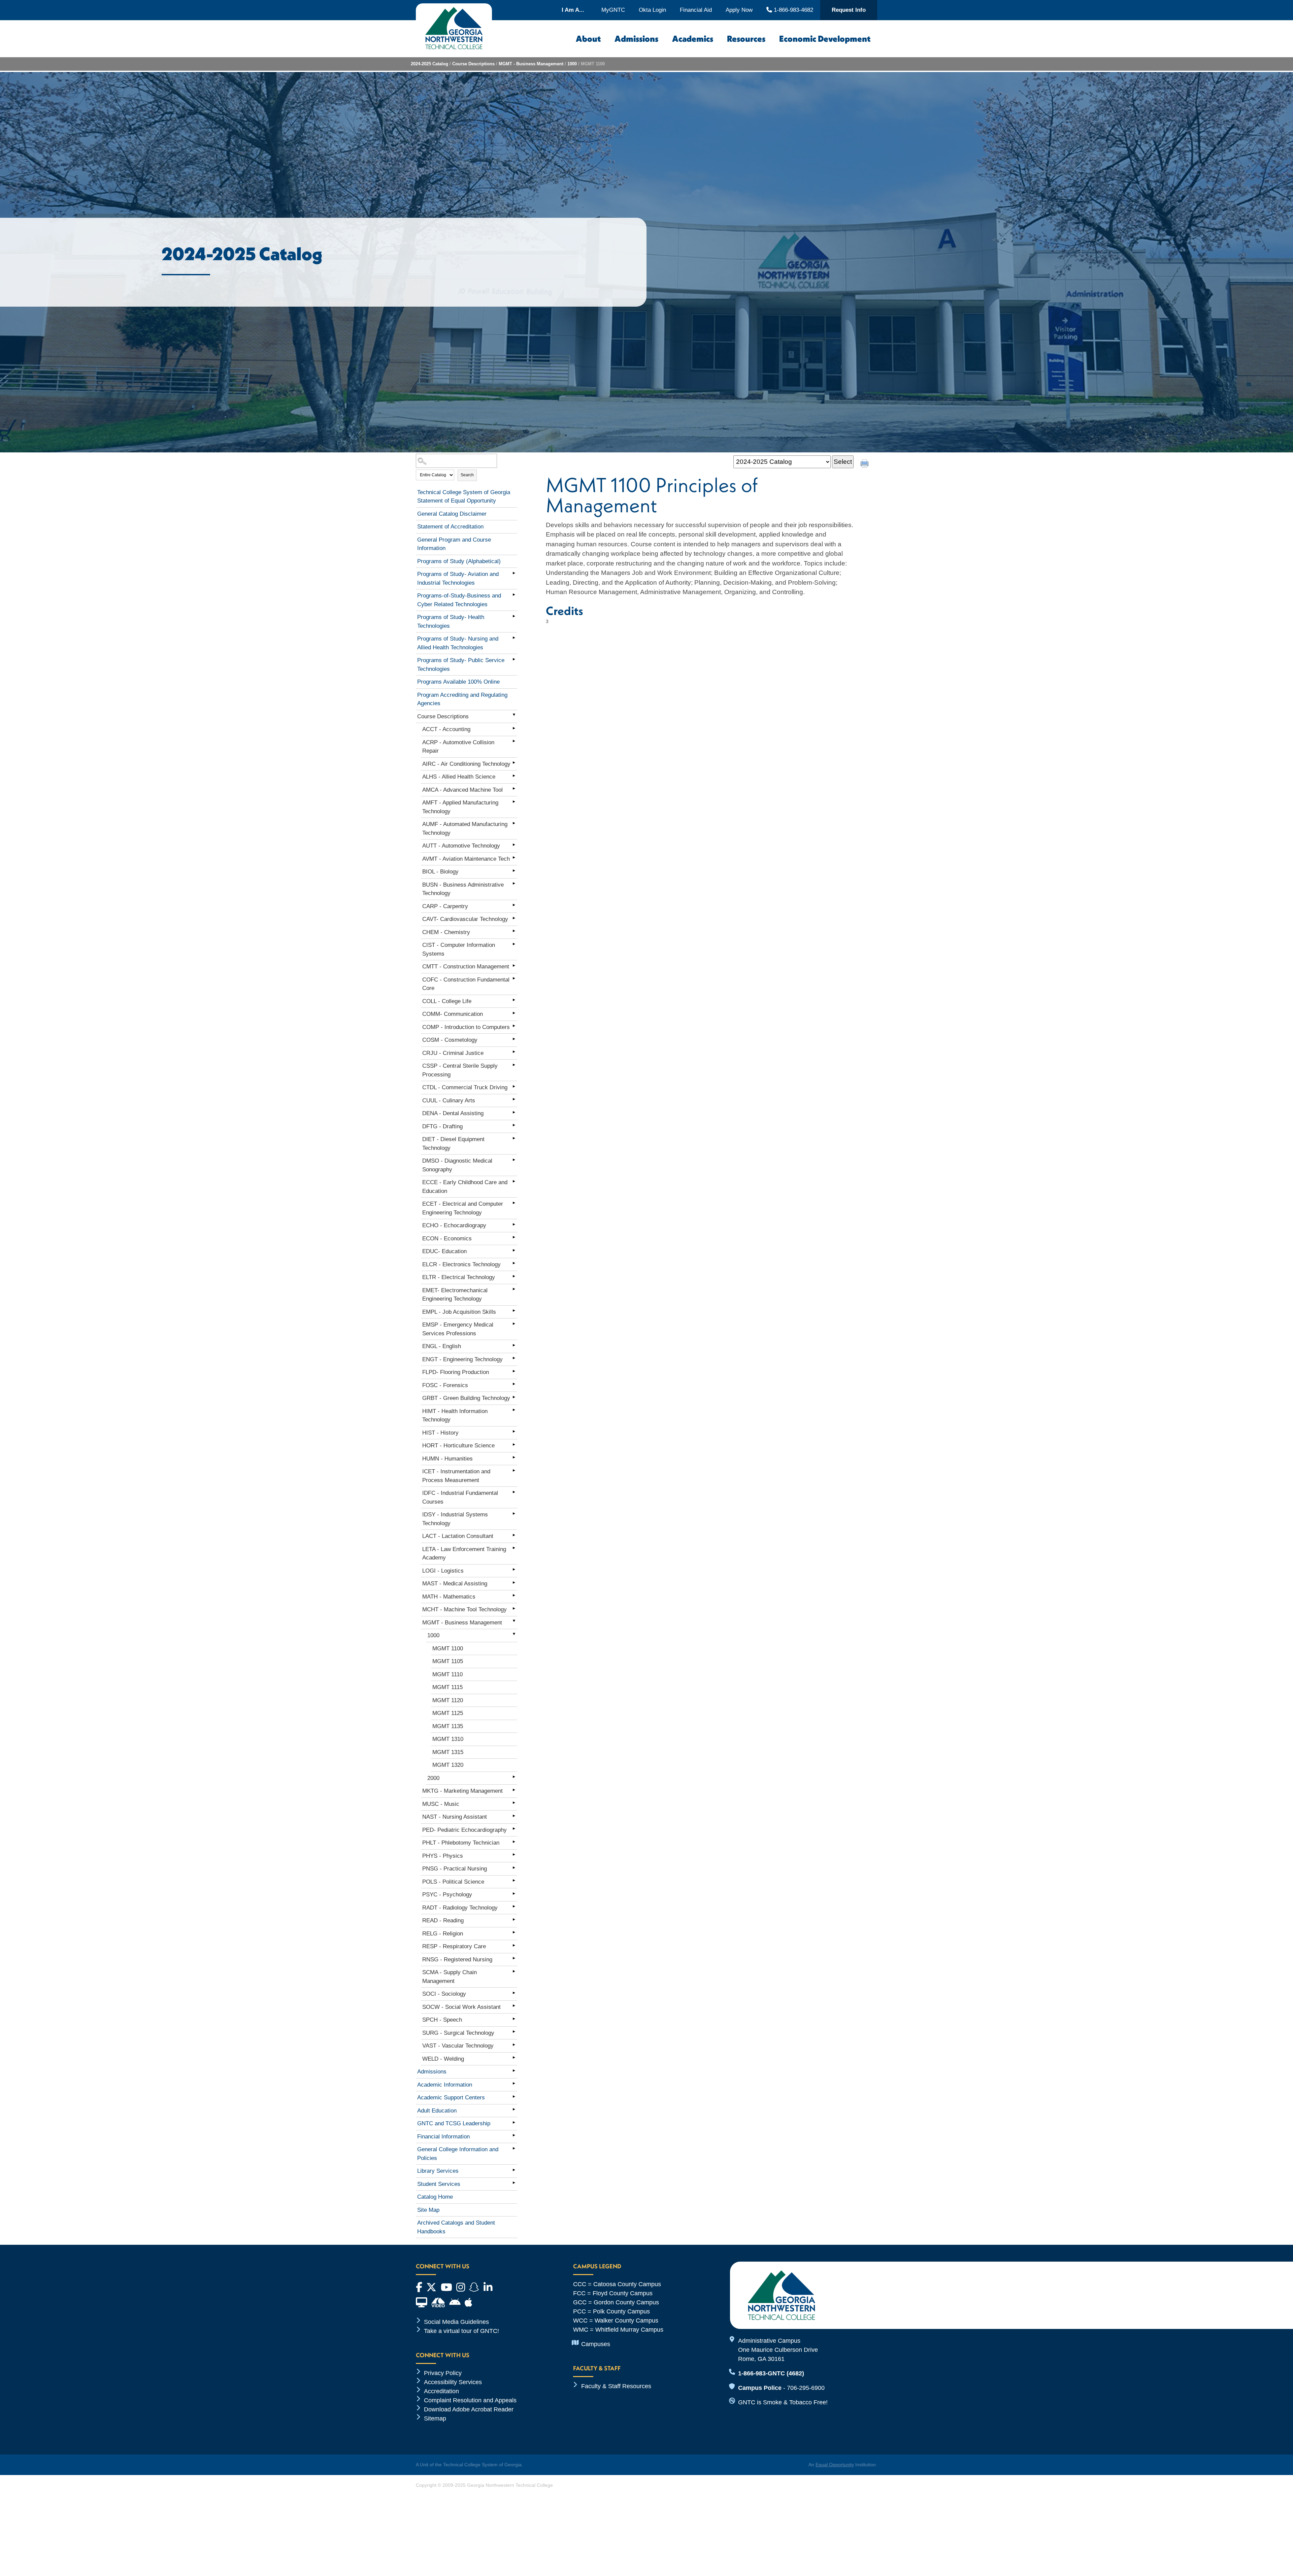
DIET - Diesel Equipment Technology (453, 1144)
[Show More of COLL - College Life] (514, 1000)
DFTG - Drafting (442, 1126)
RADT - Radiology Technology (460, 1908)
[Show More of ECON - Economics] (514, 1237)
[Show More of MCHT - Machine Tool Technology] (514, 1608)
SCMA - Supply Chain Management (450, 1977)
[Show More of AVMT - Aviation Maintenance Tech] (514, 858)
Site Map (428, 2210)
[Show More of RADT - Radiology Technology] (514, 1907)
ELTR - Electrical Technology (459, 1277)
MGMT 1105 (448, 1661)
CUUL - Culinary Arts (449, 1101)
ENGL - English (442, 1346)
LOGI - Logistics (443, 1571)
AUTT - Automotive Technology (461, 846)
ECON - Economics (447, 1239)
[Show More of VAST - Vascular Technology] (514, 2045)
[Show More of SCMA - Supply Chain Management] (514, 1971)
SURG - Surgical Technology (458, 2033)
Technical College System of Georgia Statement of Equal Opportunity (464, 497)
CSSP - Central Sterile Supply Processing (460, 1070)
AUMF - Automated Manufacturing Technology (465, 829)
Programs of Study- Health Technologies (451, 622)
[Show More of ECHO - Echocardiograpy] (514, 1224)
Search (467, 475)
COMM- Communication (453, 1014)
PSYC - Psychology (447, 1895)
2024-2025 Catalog (429, 64)
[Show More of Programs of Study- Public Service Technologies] (514, 659)
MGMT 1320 (448, 1765)
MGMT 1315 (448, 1752)
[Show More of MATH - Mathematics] (514, 1595)
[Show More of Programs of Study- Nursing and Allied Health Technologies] (514, 638)
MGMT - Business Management (531, 64)
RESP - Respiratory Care (454, 1946)
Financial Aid (696, 10)
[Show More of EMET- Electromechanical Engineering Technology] (514, 1289)
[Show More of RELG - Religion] (514, 1932)
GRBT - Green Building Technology (466, 1398)
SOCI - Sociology (444, 1994)
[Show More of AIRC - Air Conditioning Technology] (514, 763)
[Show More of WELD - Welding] (514, 2058)
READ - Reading (443, 1920)
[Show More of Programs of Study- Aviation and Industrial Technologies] (514, 573)
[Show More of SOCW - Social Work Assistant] (514, 2006)
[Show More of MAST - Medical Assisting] (514, 1582)
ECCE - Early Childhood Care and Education (465, 1187)
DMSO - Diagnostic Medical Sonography (457, 1165)
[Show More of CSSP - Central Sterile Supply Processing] (514, 1065)
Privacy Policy (443, 2373)
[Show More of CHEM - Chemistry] (514, 931)
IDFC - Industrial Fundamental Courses (460, 1497)
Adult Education (437, 2111)
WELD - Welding (443, 2059)
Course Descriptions (473, 64)
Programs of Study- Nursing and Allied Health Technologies (458, 643)
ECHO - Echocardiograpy (454, 1225)
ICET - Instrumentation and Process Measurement (456, 1476)
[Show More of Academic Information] (514, 2084)
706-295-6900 (806, 2388)
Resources (746, 39)
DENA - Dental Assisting (453, 1113)
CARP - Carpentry (445, 906)
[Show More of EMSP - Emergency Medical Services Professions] (514, 1324)
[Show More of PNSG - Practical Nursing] (514, 1867)
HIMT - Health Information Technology (455, 1416)
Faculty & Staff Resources (616, 2386)
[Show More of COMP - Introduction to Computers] (514, 1026)
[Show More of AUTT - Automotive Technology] (514, 845)
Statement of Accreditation (450, 527)
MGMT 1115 (447, 1687)
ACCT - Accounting (446, 729)
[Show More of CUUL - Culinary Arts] (514, 1099)
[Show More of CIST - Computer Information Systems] (514, 944)
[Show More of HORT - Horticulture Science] (514, 1444)
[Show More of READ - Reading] (514, 1919)
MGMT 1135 (448, 1726)
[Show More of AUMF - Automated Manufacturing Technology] (514, 823)
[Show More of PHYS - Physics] (514, 1855)
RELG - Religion (443, 1934)
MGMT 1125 (448, 1713)
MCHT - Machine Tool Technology (465, 1609)
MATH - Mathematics (449, 1597)
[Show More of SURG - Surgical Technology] (514, 2032)
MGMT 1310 (448, 1739)
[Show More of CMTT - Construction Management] (514, 965)
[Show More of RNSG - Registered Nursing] (514, 1958)
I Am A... (573, 10)
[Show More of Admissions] (514, 2070)
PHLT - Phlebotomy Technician (461, 1843)
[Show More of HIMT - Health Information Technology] (514, 1410)
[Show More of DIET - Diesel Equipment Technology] (514, 1138)
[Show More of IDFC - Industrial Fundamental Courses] (514, 1492)
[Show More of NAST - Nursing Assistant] (514, 1816)
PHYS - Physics (443, 1856)
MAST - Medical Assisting (455, 1584)
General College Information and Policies (458, 2154)
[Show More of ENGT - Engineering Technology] (514, 1358)
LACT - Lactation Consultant (458, 1536)
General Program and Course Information (454, 544)
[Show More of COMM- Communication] (514, 1013)
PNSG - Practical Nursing (455, 1869)
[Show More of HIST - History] (514, 1432)
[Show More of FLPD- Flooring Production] (514, 1371)
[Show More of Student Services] (514, 2183)
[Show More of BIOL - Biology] (514, 870)
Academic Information (445, 2085)
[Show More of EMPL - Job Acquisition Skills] (514, 1311)
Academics (693, 39)
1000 (572, 64)
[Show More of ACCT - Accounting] (514, 728)
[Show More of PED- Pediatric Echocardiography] (514, 1829)
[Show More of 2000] (514, 1777)
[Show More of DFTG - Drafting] (514, 1125)
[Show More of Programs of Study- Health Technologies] (514, 616)
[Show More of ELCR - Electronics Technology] (514, 1263)
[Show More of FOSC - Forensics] (514, 1384)
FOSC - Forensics (445, 1385)
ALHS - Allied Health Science (459, 777)
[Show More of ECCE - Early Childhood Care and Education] (514, 1181)
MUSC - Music (441, 1804)
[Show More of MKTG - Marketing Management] (514, 1790)
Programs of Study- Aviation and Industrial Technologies (458, 578)
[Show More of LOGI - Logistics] (514, 1570)
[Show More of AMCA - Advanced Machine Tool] (514, 789)
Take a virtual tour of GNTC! (461, 2331)
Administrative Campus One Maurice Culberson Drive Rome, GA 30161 (778, 2350)
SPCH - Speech (442, 2020)
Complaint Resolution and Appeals (470, 2400)
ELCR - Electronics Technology (461, 1264)
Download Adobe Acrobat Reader (469, 2409)
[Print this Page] (865, 465)
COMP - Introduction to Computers (466, 1027)
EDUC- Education (444, 1251)
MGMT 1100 (448, 1648)
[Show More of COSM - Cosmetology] (514, 1039)
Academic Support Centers (451, 2098)
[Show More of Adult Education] (514, 2109)
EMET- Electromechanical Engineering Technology (455, 1295)
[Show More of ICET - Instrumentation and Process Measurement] (514, 1470)
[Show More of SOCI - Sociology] (514, 1993)
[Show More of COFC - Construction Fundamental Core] (514, 978)
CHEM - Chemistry (446, 932)
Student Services (439, 2184)
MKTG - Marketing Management (462, 1791)
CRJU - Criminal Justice (453, 1053)
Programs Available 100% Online (458, 682)
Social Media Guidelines (456, 2322)
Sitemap (435, 2418)
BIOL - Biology (440, 872)
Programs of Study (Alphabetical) (459, 561)
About (588, 39)
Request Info (849, 10)
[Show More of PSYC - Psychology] (514, 1893)
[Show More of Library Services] (514, 2170)
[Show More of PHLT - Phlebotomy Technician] (514, 1842)
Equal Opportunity (835, 2465)
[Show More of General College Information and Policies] (514, 2148)
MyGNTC (613, 10)
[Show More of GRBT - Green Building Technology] (514, 1397)
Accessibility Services (453, 2382)
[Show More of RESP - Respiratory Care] (514, 1945)
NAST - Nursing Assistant (455, 1817)
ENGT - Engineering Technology (462, 1359)
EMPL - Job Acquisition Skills (459, 1312)
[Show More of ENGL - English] (514, 1345)
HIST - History (440, 1433)
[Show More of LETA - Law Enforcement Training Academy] (514, 1548)
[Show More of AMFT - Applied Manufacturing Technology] (514, 801)
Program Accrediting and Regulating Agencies (462, 699)
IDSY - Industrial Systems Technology (455, 1519)
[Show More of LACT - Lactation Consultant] (514, 1535)
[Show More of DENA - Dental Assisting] (514, 1112)
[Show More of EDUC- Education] (514, 1250)
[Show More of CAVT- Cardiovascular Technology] (514, 918)
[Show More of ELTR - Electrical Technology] (514, 1276)
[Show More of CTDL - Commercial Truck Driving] (514, 1086)
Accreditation (441, 2391)
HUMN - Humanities (447, 1459)
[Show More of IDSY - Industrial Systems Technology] (514, 1513)
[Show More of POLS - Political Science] (514, 1881)
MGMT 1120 (448, 1700)
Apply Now (739, 10)
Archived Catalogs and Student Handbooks (456, 2227)
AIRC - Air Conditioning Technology (466, 764)
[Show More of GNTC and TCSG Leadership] (514, 2122)
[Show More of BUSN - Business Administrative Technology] (514, 884)
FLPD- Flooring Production (456, 1372)
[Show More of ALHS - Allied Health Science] (514, 776)
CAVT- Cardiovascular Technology (465, 919)
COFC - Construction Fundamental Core (466, 984)
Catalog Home (435, 2197)
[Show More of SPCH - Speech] (514, 2019)
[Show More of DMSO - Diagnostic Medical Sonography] (514, 1160)
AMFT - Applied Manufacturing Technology (460, 807)
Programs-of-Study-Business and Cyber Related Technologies (459, 600)
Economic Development (825, 39)
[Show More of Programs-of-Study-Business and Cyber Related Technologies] (514, 594)
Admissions (636, 39)
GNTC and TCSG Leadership (454, 2123)
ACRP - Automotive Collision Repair (458, 747)
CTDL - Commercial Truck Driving (465, 1087)
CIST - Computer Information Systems (459, 949)
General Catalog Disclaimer (452, 514)
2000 (433, 1778)
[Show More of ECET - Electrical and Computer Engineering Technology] (514, 1203)
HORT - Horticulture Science (458, 1446)
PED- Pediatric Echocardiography (465, 1830)
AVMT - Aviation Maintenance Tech (466, 859)
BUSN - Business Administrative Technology (463, 889)
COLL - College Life (447, 1001)
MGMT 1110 (447, 1674)
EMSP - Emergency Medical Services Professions (458, 1329)
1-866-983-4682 (792, 10)
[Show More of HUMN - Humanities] (514, 1457)
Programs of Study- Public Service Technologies (461, 665)
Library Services (438, 2171)
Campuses (596, 2344)
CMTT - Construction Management (466, 967)
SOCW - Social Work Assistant (461, 2007)
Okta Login (652, 10)
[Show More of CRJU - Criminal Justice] (514, 1052)
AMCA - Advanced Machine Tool (462, 790)
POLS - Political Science (453, 1882)
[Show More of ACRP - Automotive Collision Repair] (514, 741)
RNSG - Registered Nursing (457, 1960)
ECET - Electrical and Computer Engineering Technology (463, 1208)
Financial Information (443, 2137)
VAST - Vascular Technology (458, 2046)
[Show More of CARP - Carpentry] (514, 905)
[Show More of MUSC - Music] (514, 1803)
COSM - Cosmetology (450, 1040)
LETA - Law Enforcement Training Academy (464, 1554)
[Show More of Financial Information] (514, 2135)
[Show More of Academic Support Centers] (514, 2096)
